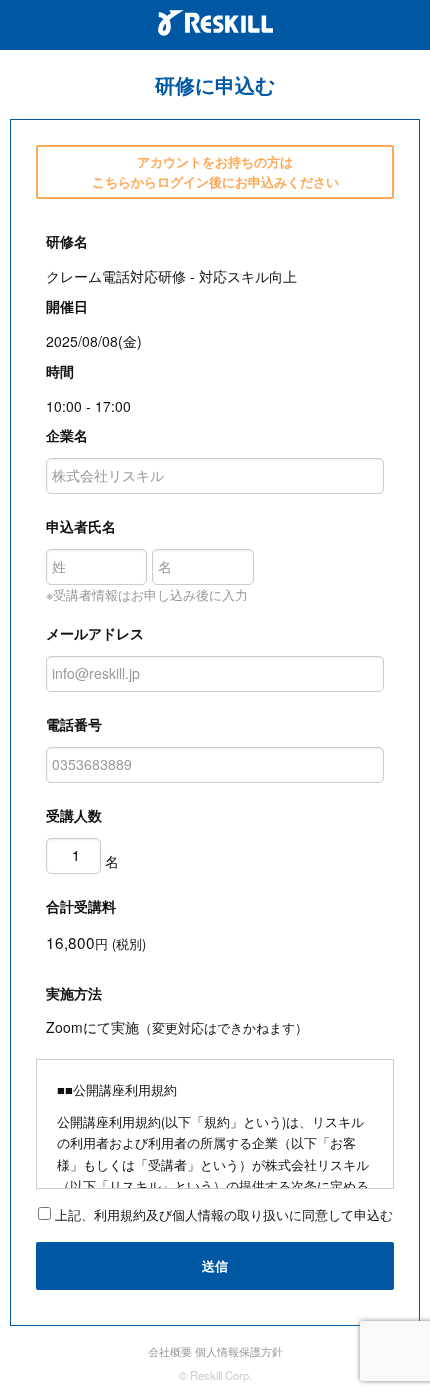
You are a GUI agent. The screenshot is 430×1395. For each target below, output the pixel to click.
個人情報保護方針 (239, 1351)
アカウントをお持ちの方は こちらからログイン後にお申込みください (215, 171)
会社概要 (170, 1351)
